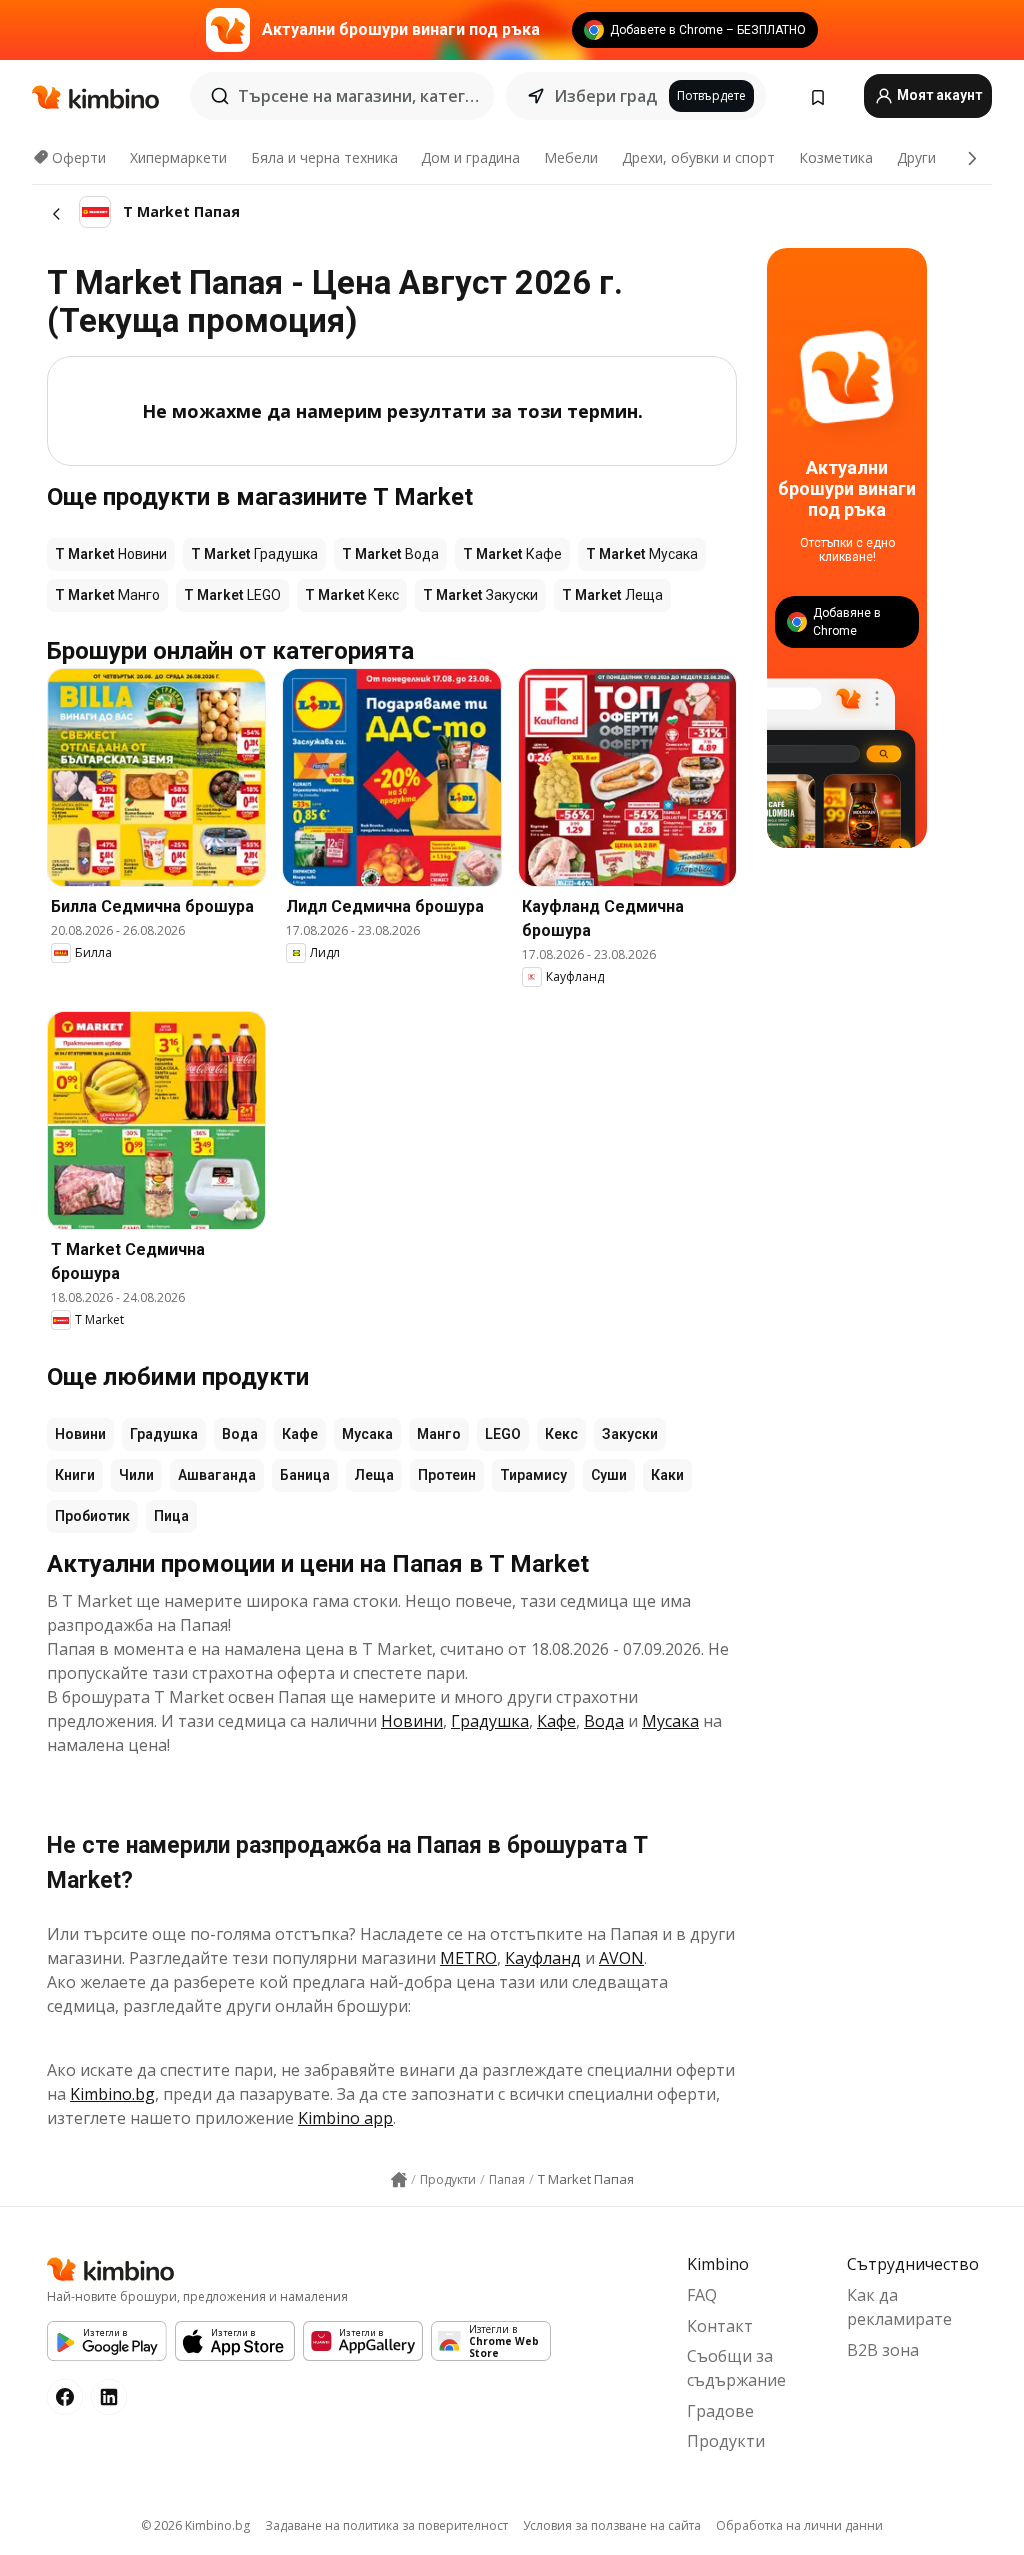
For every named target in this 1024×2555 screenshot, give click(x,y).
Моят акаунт (938, 95)
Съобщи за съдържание (736, 2368)
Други (916, 157)
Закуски (630, 1434)
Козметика (836, 157)
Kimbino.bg (112, 2094)
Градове (720, 2411)
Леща (374, 1475)
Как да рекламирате (899, 2307)
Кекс (561, 1434)
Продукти (726, 2441)
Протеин (447, 1475)
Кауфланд (543, 1958)
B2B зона (883, 2350)
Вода (240, 1434)
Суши (609, 1475)
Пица (171, 1516)
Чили (136, 1475)
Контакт (720, 2326)
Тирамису (533, 1475)
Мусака (367, 1434)
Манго (439, 1434)
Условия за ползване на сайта (612, 2525)
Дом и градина (470, 157)
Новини (80, 1434)
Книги (75, 1475)
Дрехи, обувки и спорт (698, 157)
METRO (468, 1958)
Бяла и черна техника (324, 157)
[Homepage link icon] (399, 2180)
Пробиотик (92, 1516)
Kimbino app (345, 2118)
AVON (621, 1958)
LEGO (503, 1434)
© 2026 (195, 2525)
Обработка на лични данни (799, 2525)
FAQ (702, 2295)
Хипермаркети (178, 157)
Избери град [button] (605, 96)
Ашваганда (217, 1475)
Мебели (571, 157)
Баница (305, 1475)
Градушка (164, 1434)
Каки (667, 1475)
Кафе (300, 1434)
